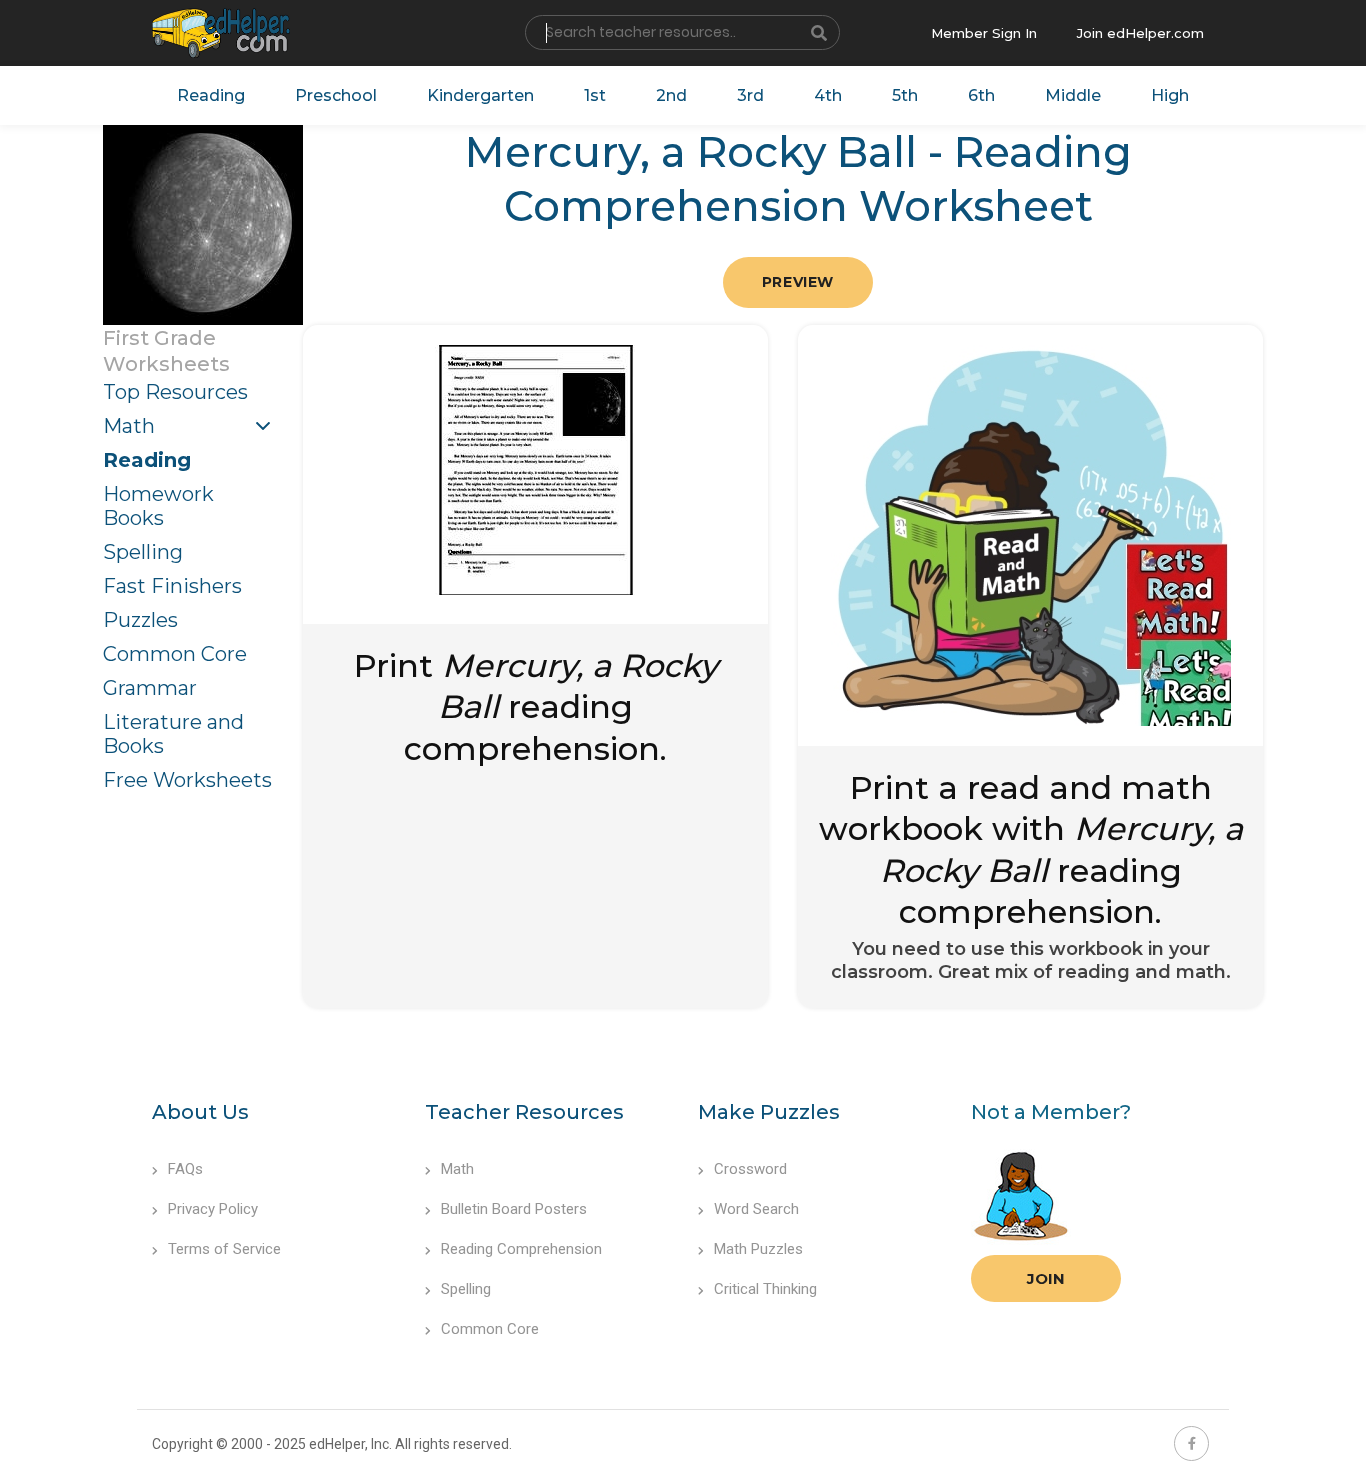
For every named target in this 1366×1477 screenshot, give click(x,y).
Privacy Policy (213, 1209)
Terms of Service (224, 1249)
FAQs (185, 1169)
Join (1046, 1278)
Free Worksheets (187, 780)
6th (981, 95)
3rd (750, 95)
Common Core (175, 654)
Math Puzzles (758, 1249)
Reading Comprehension (521, 1249)
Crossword (750, 1169)
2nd (671, 95)
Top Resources (175, 392)
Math (129, 426)
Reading (211, 95)
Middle (1073, 95)
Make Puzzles (769, 1112)
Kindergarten (480, 95)
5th (905, 95)
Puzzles (140, 620)
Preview (798, 282)
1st (595, 95)
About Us (200, 1112)
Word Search (756, 1209)
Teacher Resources (524, 1112)
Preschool (336, 95)
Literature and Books (173, 734)
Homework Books (158, 506)
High (1170, 95)
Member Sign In (984, 33)
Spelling (143, 552)
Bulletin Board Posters (514, 1209)
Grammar (150, 688)
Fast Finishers (172, 586)
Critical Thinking (765, 1289)
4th (828, 95)
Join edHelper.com (1140, 33)
